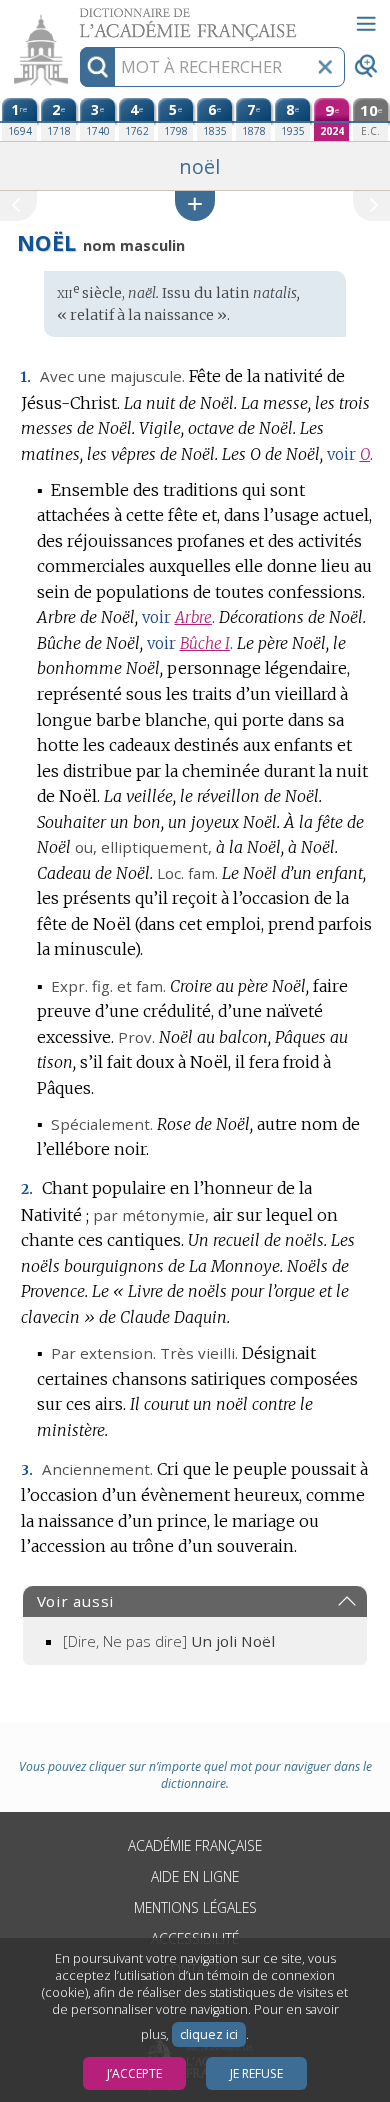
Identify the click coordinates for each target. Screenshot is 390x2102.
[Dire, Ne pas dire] (169, 1641)
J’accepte (134, 2073)
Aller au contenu (77, 17)
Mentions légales (195, 1907)
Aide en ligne (195, 1876)
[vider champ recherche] (325, 67)
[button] (195, 205)
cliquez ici (209, 2034)
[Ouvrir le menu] (366, 24)
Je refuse (256, 2073)
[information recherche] (97, 67)
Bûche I (205, 643)
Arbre (193, 617)
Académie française (195, 1845)
